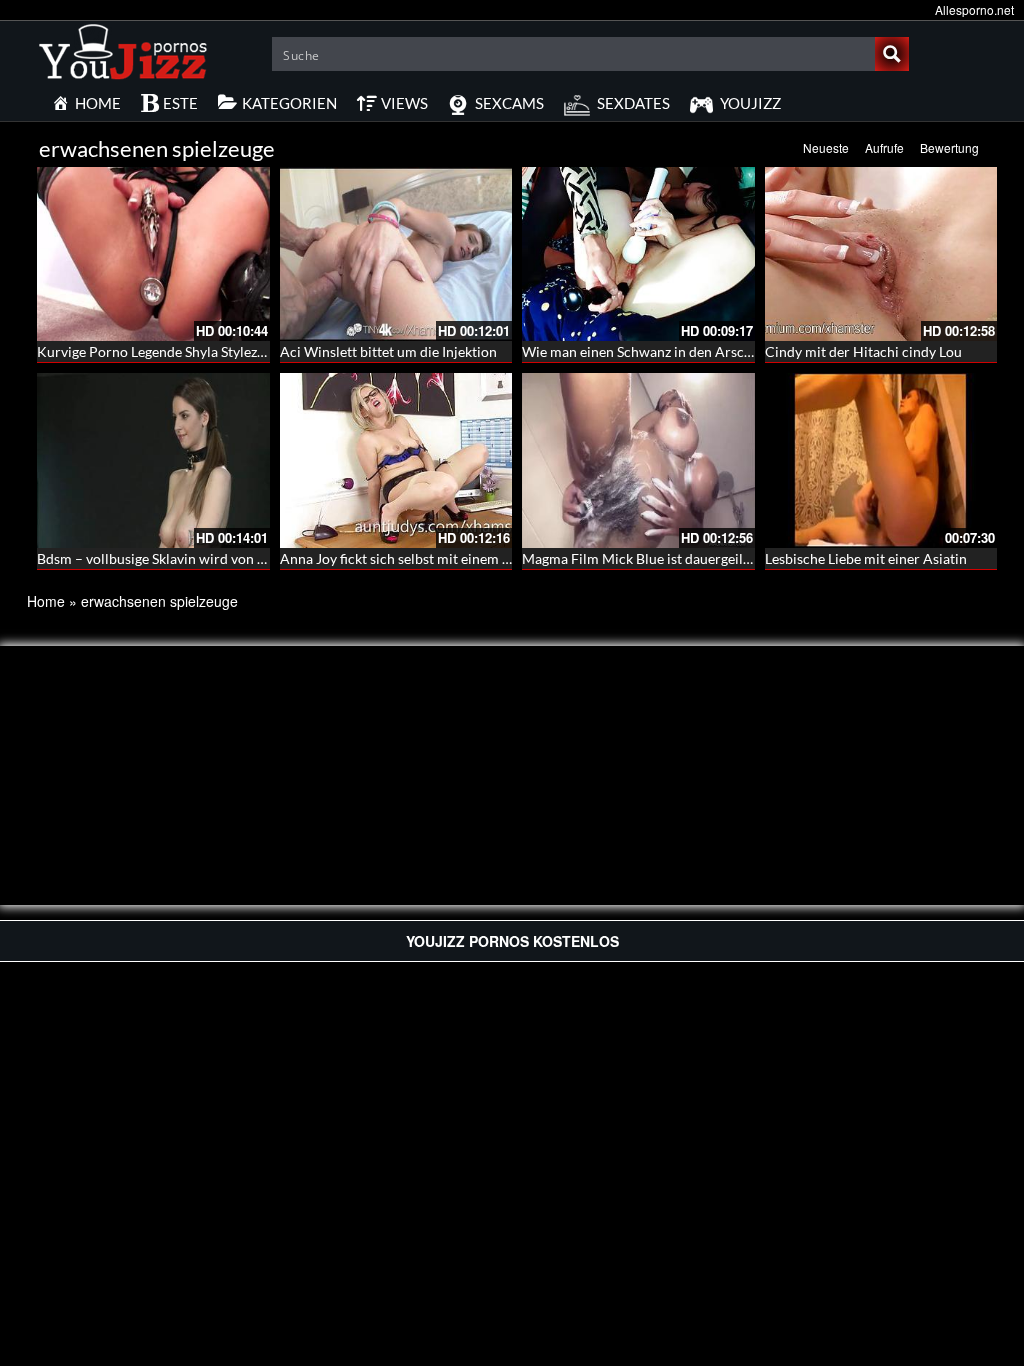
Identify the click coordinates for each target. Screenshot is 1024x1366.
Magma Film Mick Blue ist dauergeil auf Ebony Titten (685, 558)
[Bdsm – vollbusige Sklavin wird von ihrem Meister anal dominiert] (153, 460)
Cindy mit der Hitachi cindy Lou (863, 351)
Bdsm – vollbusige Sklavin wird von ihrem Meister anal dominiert (238, 558)
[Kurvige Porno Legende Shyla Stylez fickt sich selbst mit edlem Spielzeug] (153, 254)
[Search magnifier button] (892, 54)
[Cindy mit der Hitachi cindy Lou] (881, 254)
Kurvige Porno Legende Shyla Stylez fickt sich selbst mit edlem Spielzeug (258, 351)
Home (46, 601)
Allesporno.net (974, 9)
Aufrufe (884, 147)
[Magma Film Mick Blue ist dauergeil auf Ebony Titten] (638, 460)
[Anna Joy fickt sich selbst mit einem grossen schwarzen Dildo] (396, 460)
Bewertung (949, 147)
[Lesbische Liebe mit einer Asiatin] (881, 458)
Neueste (826, 147)
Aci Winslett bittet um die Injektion (388, 351)
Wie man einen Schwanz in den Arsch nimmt (659, 351)
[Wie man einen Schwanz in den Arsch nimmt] (638, 254)
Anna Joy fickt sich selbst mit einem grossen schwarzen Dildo (468, 558)
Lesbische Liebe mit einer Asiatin (866, 558)
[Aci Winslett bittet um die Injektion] (396, 254)
